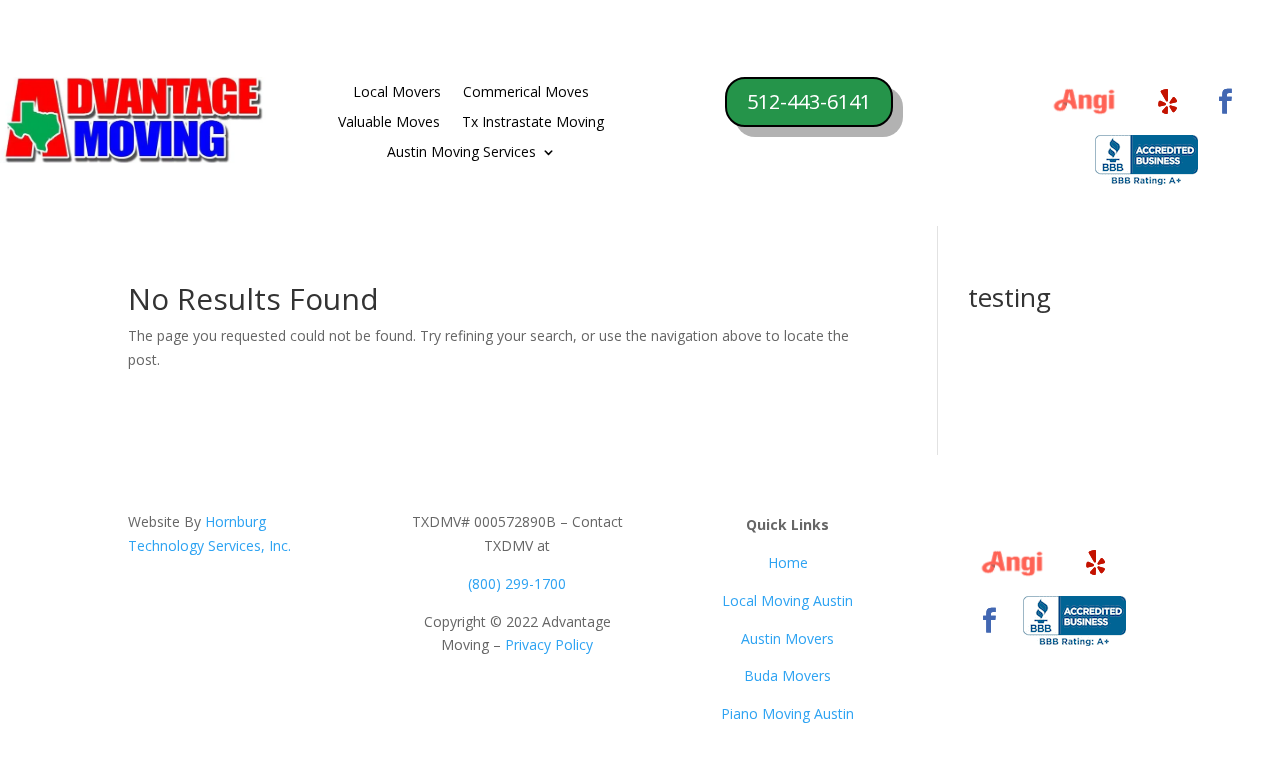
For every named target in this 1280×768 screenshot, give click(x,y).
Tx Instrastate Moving (533, 123)
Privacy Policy (549, 644)
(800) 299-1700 (517, 583)
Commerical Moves (526, 93)
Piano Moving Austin (787, 713)
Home (788, 562)
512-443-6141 (809, 101)
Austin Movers (787, 638)
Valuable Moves (389, 123)
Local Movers (397, 93)
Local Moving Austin (787, 600)
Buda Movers (787, 675)
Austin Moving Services (461, 153)
